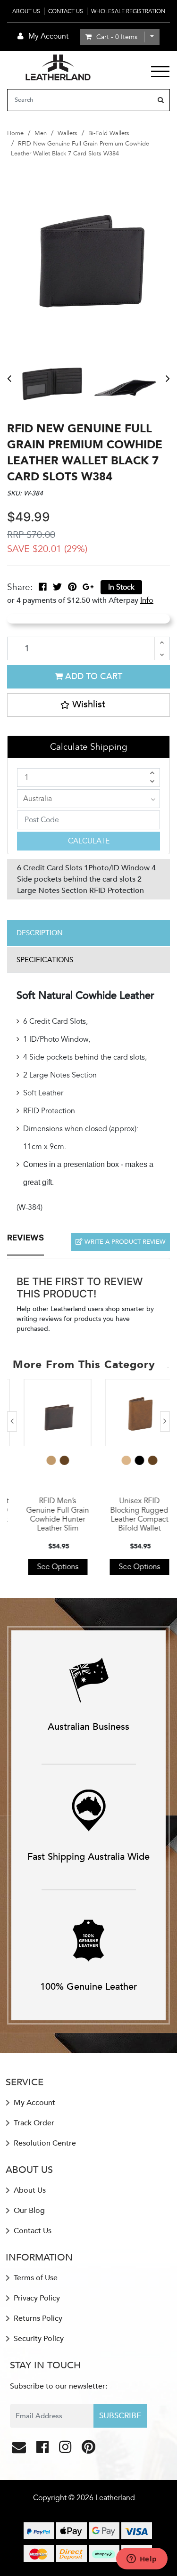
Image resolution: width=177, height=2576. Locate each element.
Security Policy (38, 2339)
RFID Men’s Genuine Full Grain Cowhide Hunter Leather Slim (48, 1515)
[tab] (88, 933)
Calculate (89, 841)
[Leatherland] (58, 67)
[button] (88, 705)
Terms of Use (35, 2278)
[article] (48, 1477)
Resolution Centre (44, 2143)
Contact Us (66, 11)
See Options (48, 1567)
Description (40, 933)
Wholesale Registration (128, 11)
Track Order (33, 2123)
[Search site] (161, 100)
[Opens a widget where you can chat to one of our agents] (142, 2560)
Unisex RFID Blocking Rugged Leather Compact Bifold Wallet (130, 1515)
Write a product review (124, 1242)
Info (147, 600)
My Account (34, 2103)
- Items (117, 37)
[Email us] (20, 2450)
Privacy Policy (36, 2298)
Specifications (45, 960)
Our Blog (28, 2211)
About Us (26, 11)
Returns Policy (37, 2318)
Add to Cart (93, 676)
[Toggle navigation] (160, 72)
